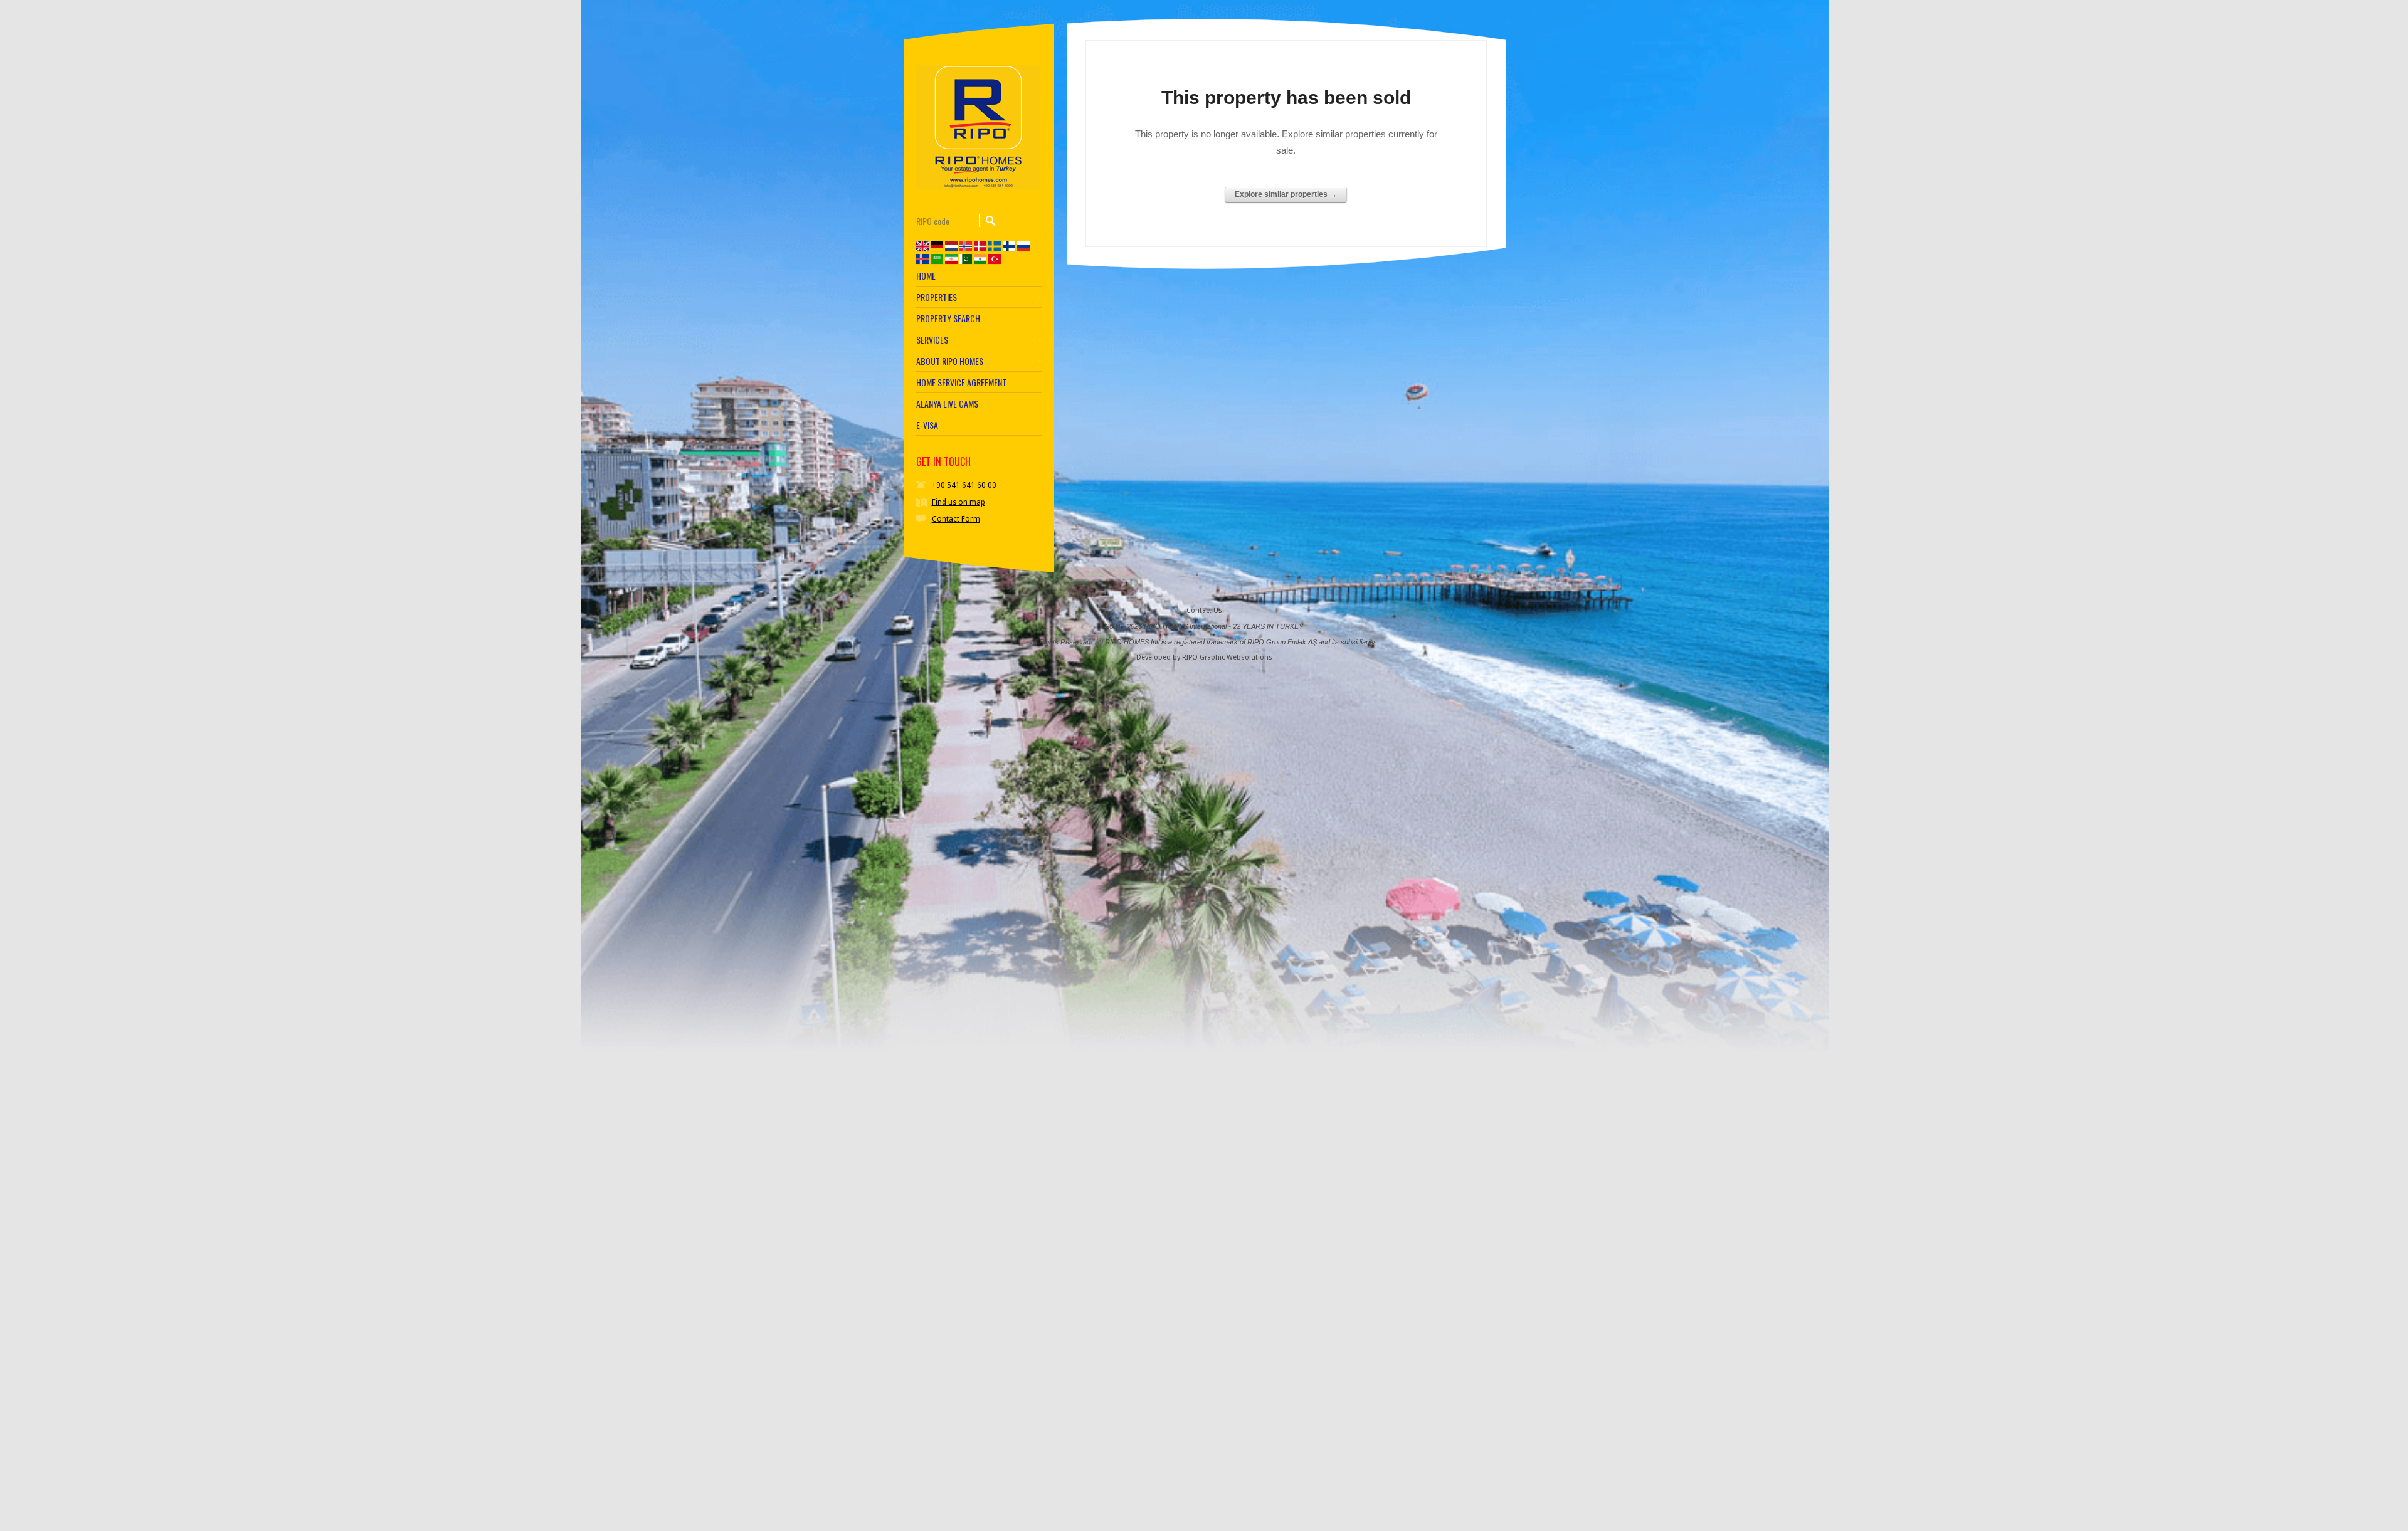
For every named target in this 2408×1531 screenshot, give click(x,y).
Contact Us (1204, 610)
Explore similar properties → (1286, 194)
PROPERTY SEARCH (948, 318)
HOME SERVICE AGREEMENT (961, 382)
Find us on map (958, 502)
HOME (926, 276)
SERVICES (932, 340)
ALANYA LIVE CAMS (947, 404)
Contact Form (956, 519)
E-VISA (927, 425)
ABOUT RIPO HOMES (950, 361)
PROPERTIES (937, 297)
